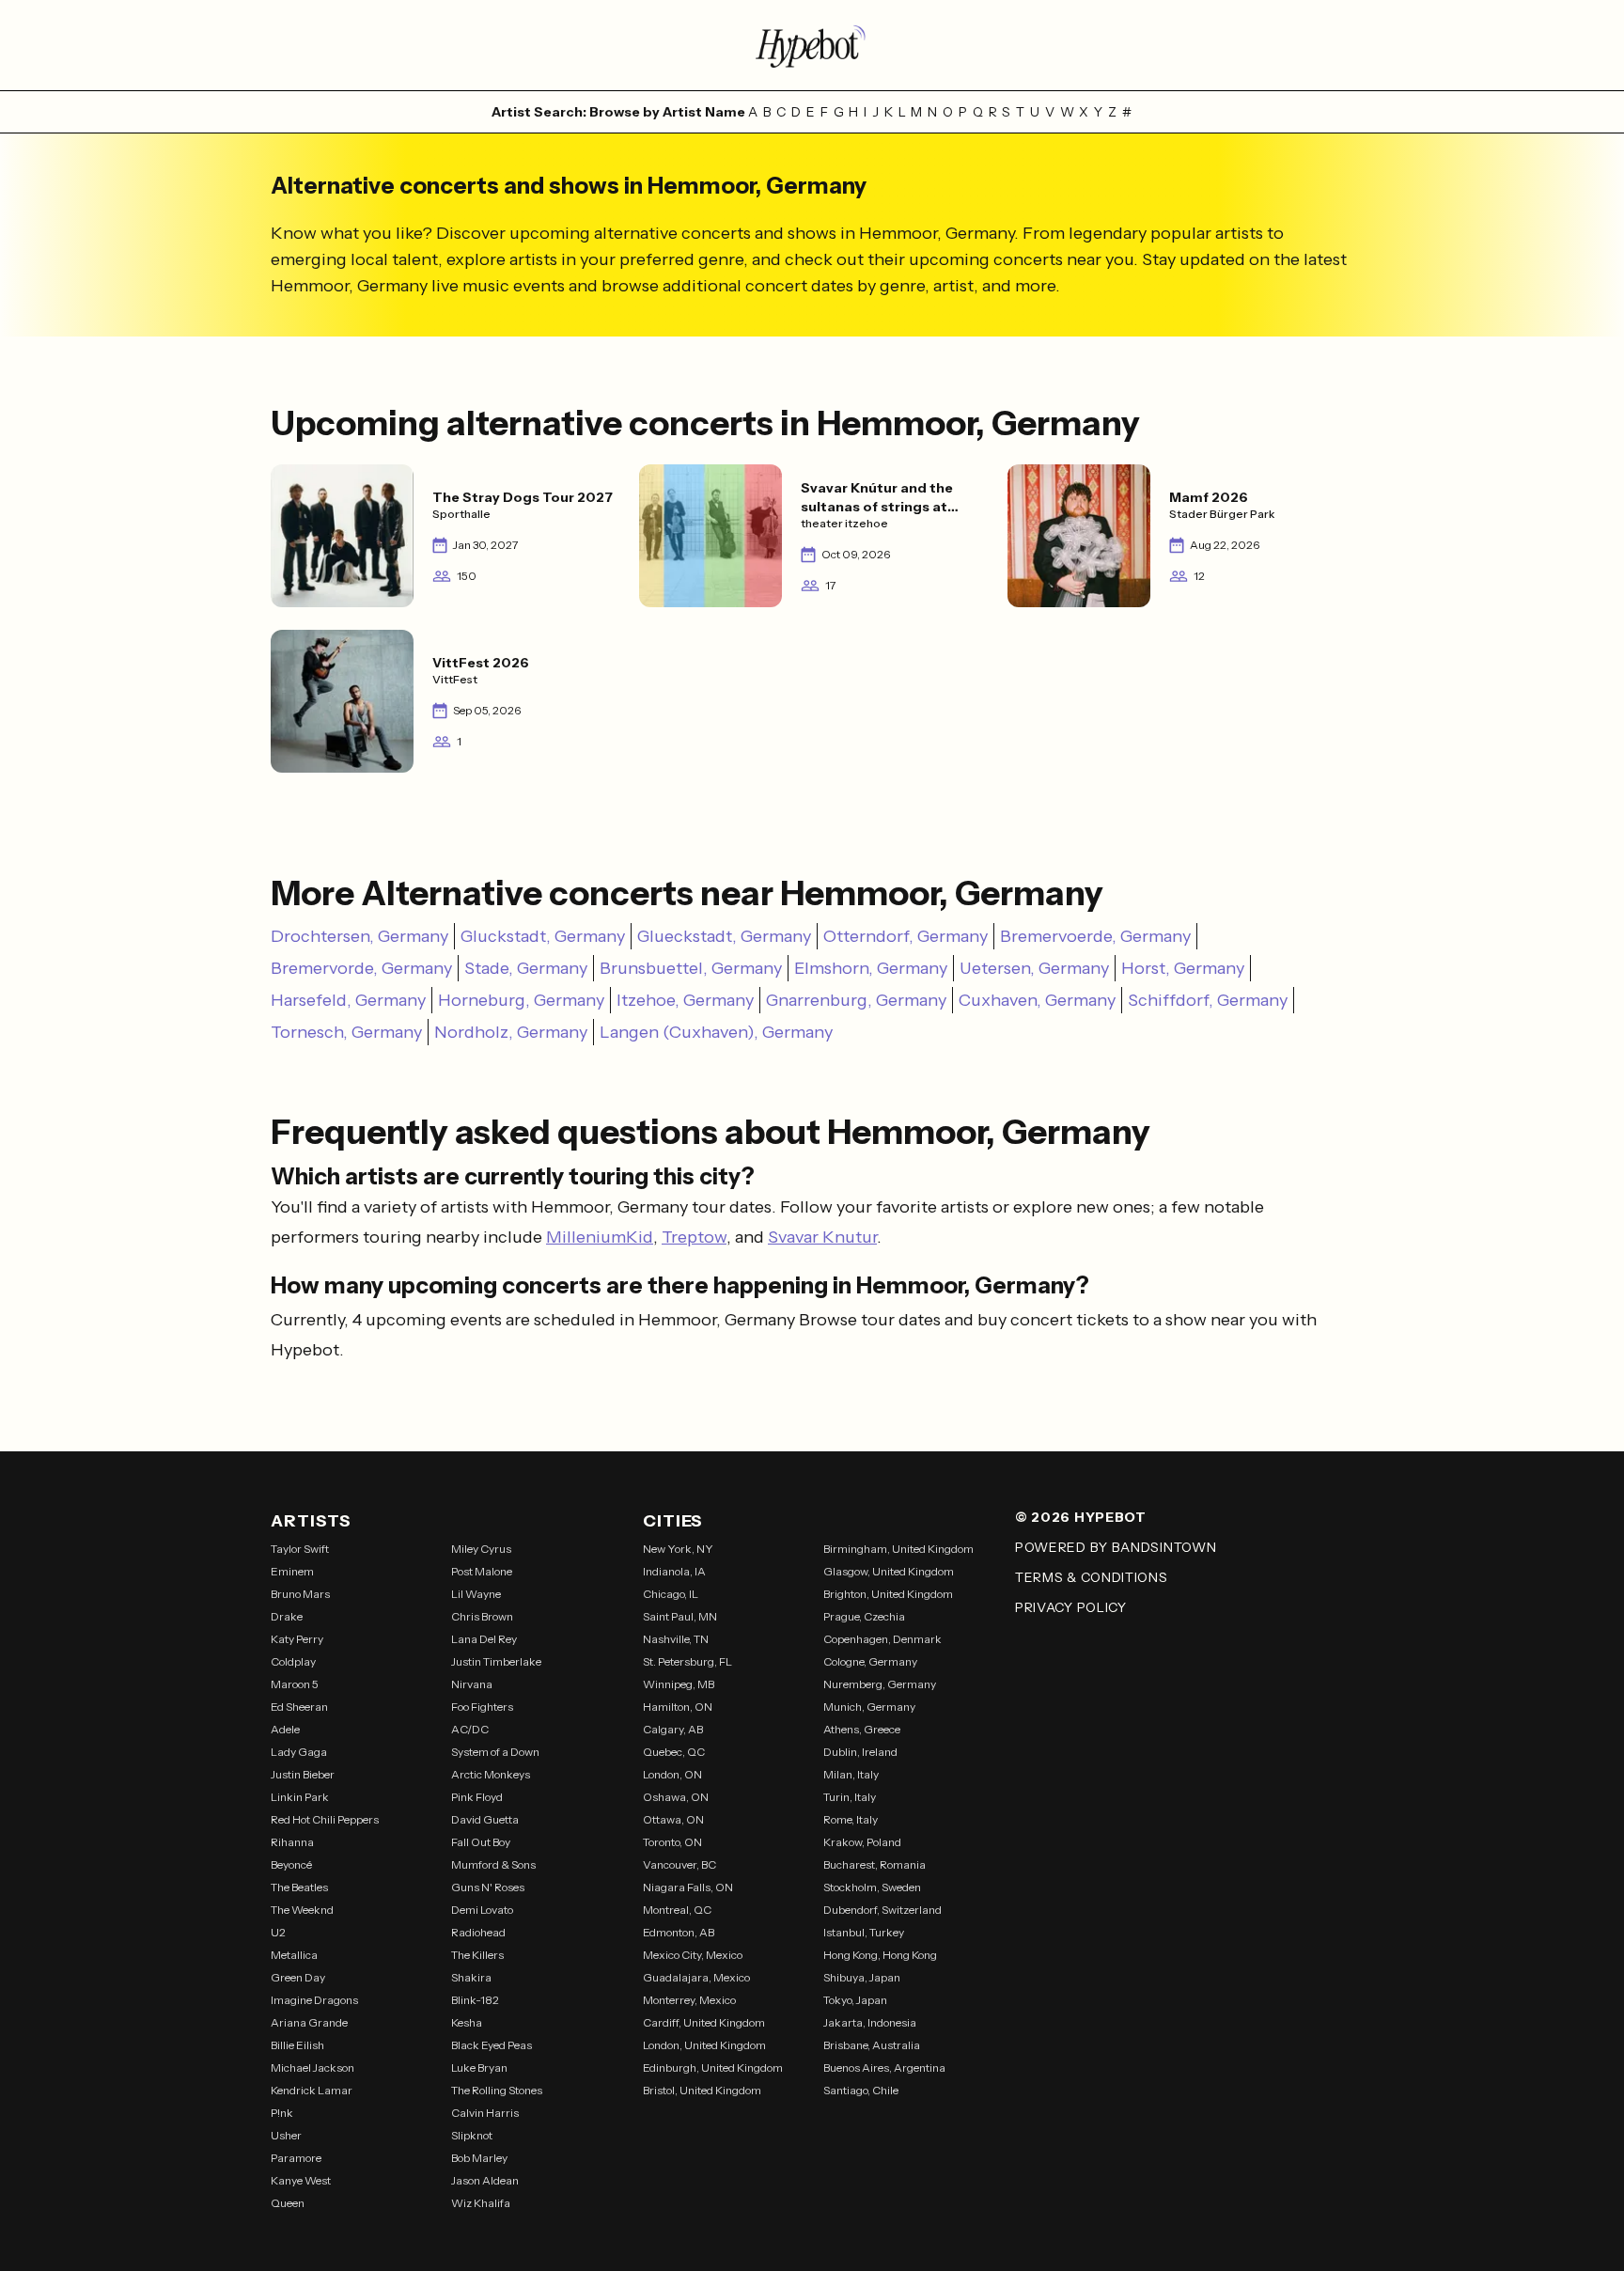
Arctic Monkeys (491, 1774)
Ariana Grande (309, 2022)
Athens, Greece (862, 1729)
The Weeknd (302, 1910)
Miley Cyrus (481, 1549)
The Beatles (299, 1887)
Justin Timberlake (496, 1661)
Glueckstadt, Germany (724, 936)
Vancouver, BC (679, 1864)
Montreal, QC (677, 1910)
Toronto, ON (672, 1842)
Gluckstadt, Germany (543, 936)
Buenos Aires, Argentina (884, 2067)
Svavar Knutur (822, 1237)
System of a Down (495, 1752)
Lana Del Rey (484, 1639)
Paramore (296, 2158)
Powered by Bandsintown (1116, 1547)
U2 (278, 1932)
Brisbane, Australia (872, 2045)
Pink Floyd (477, 1797)
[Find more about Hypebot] (812, 45)
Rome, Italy (851, 1819)
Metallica (294, 1955)
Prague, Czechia (864, 1616)
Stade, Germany (526, 968)
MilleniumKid (600, 1237)
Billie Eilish (297, 2045)
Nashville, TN (676, 1639)
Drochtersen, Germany (359, 936)
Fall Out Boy (481, 1842)
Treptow (694, 1237)
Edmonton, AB (679, 1932)
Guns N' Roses (488, 1887)
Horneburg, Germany (521, 1000)
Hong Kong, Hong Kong (880, 1955)
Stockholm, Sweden (872, 1887)
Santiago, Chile (861, 2090)
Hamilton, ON (678, 1707)
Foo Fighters (482, 1707)
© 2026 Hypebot (1081, 1517)
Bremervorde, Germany (361, 968)
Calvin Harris (485, 2113)
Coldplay (293, 1661)
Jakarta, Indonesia (870, 2022)
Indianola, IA (674, 1571)
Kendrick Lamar (312, 2090)
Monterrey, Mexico (689, 2000)
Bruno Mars (300, 1594)
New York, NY (678, 1549)
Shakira (471, 1977)
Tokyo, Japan (855, 2000)
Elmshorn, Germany (871, 968)
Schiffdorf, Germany (1208, 1000)
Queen (288, 2203)
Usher (286, 2135)
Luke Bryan (479, 2067)
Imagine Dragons (314, 2000)
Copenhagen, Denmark (882, 1639)
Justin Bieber (303, 1774)
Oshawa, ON (676, 1797)
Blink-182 (475, 2000)
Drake (287, 1616)
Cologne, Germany (870, 1661)
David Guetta (485, 1819)
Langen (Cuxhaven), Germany (716, 1032)
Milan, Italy (851, 1774)
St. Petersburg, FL (687, 1661)
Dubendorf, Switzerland (882, 1910)
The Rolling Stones (497, 2090)
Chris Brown (482, 1616)
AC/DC (470, 1729)
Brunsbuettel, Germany (691, 968)
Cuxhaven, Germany (1037, 1000)
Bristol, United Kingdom (702, 2090)
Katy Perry (297, 1639)
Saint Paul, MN (680, 1616)
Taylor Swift (300, 1549)
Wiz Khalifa (481, 2203)
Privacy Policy (1071, 1607)
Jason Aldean (485, 2180)
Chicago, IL (671, 1594)
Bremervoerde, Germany (1095, 936)
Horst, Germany (1183, 968)
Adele (285, 1729)
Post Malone (482, 1571)
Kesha (467, 2022)
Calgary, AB (673, 1729)
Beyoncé (291, 1864)
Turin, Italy (850, 1797)
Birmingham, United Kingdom (898, 1549)
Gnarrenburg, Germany (856, 1000)
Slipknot (472, 2135)
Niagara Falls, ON (688, 1887)
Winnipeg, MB (679, 1684)
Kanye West (301, 2180)
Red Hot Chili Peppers (325, 1819)
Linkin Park (300, 1797)
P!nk (282, 2113)
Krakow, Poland (862, 1842)
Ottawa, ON (673, 1819)
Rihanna (292, 1842)
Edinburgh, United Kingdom (713, 2067)
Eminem (292, 1571)
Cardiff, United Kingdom (704, 2022)
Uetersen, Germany (1034, 968)
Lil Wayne (476, 1594)
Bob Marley (479, 2158)
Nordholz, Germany (511, 1032)
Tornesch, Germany (346, 1032)
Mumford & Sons (493, 1864)
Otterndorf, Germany (906, 936)
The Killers (477, 1955)
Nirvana (472, 1684)
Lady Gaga (299, 1752)
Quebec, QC (674, 1752)
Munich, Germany (869, 1707)
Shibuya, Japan (862, 1977)
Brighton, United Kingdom (888, 1594)
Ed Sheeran (299, 1707)
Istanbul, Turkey (864, 1932)
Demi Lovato (482, 1910)
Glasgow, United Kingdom (889, 1571)
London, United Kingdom (704, 2045)
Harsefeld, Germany (348, 1000)
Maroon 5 (295, 1684)
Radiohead (478, 1932)
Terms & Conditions (1092, 1577)
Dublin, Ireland (860, 1752)
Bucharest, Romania (874, 1864)
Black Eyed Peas (492, 2045)
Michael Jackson (312, 2067)
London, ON (672, 1774)
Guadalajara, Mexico (696, 1977)
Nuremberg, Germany (880, 1684)
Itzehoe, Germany (685, 1000)
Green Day (298, 1977)
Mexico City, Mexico (693, 1955)
